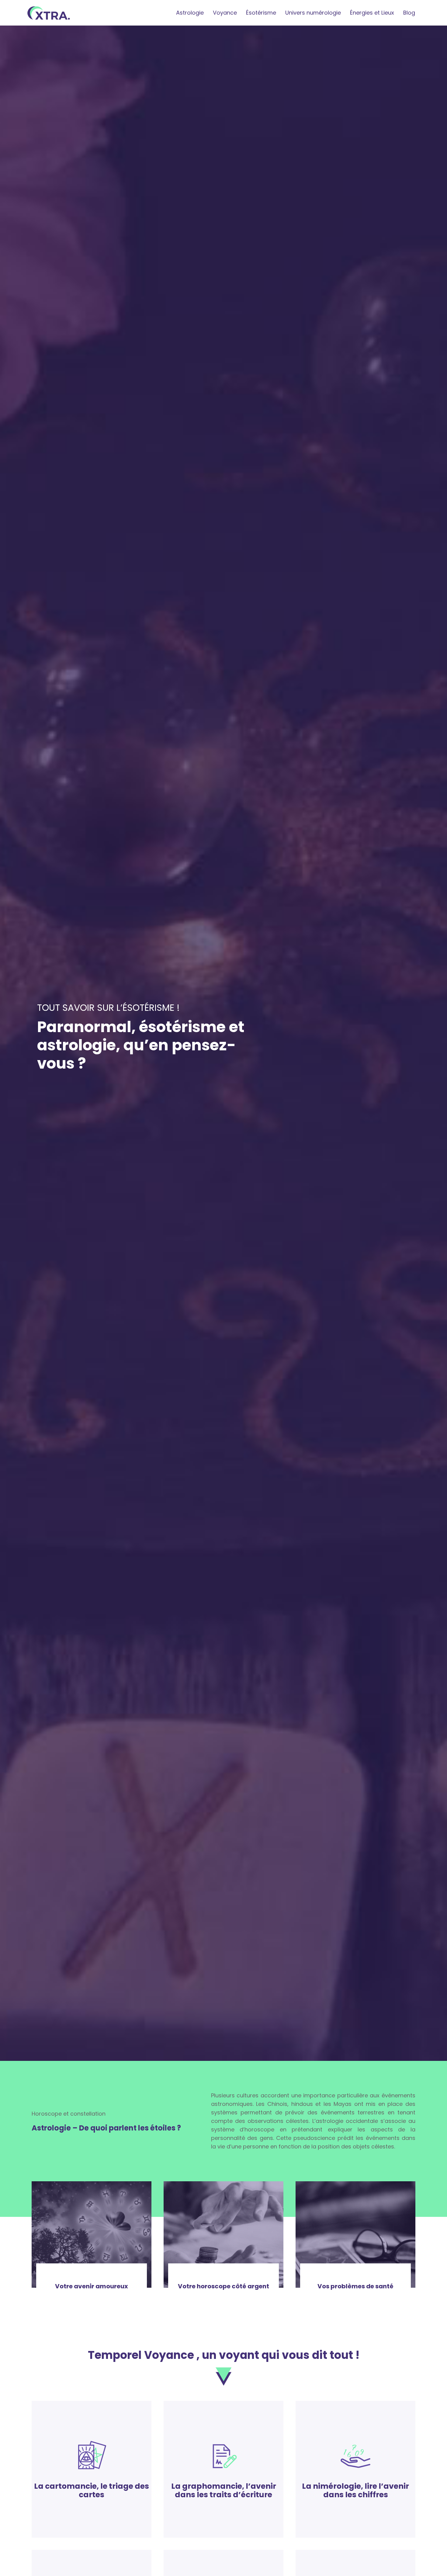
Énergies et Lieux (372, 13)
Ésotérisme (261, 13)
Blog (409, 13)
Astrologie (190, 13)
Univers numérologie (313, 13)
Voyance (225, 13)
